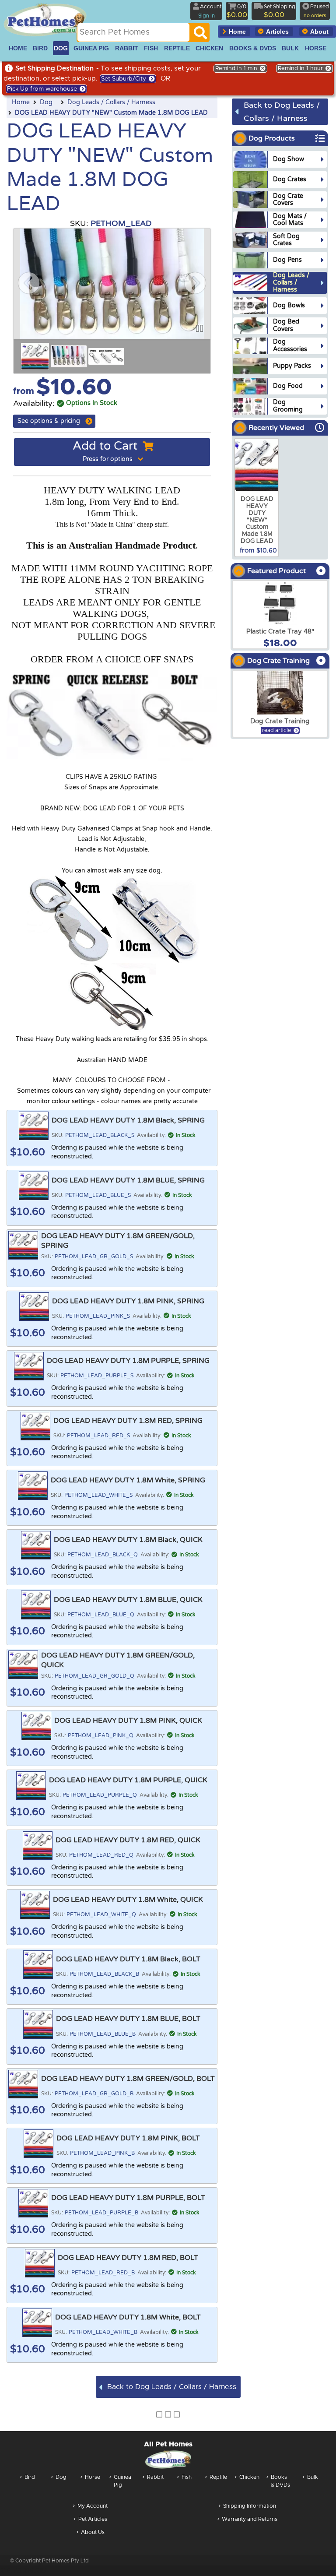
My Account (93, 2506)
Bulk (313, 2477)
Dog (46, 102)
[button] (29, 283)
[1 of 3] (35, 356)
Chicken (249, 2477)
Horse (93, 2477)
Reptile (218, 2477)
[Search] (200, 35)
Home (21, 102)
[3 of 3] (106, 356)
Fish (187, 2477)
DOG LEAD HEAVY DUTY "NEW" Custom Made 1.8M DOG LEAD (111, 113)
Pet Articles (93, 2519)
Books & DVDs (280, 2481)
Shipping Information (250, 2506)
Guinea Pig (122, 2481)
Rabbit (155, 2477)
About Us (93, 2532)
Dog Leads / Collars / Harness (111, 102)
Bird (30, 2477)
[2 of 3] (69, 356)
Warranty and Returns (250, 2519)
